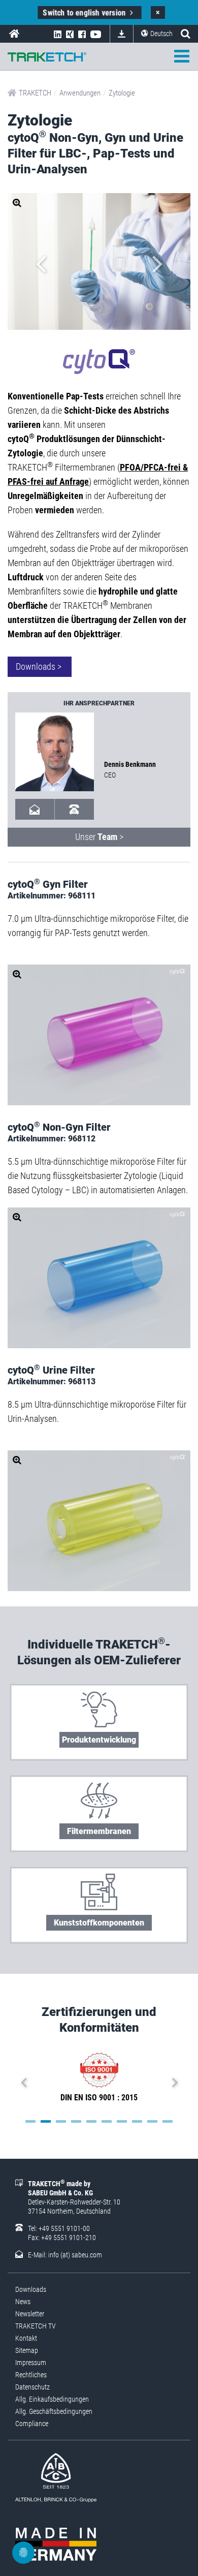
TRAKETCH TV (36, 2326)
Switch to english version (85, 12)
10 (168, 2121)
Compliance (32, 2424)
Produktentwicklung (99, 1740)
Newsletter (30, 2314)
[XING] (70, 34)
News (23, 2302)
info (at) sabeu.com (75, 2255)
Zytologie (122, 93)
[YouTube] (96, 34)
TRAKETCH (14, 34)
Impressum (31, 2363)
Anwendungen (80, 93)
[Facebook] (82, 34)
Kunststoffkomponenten (99, 1923)
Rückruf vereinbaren (75, 809)
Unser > (99, 837)
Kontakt (26, 2338)
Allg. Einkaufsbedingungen (52, 2399)
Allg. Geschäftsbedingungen (54, 2411)
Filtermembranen (99, 1831)
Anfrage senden (35, 809)
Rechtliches (31, 2375)
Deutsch (161, 34)
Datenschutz (32, 2387)
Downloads (122, 34)
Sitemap (27, 2350)
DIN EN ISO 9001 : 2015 (99, 2098)
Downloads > (40, 666)
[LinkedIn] (58, 34)
